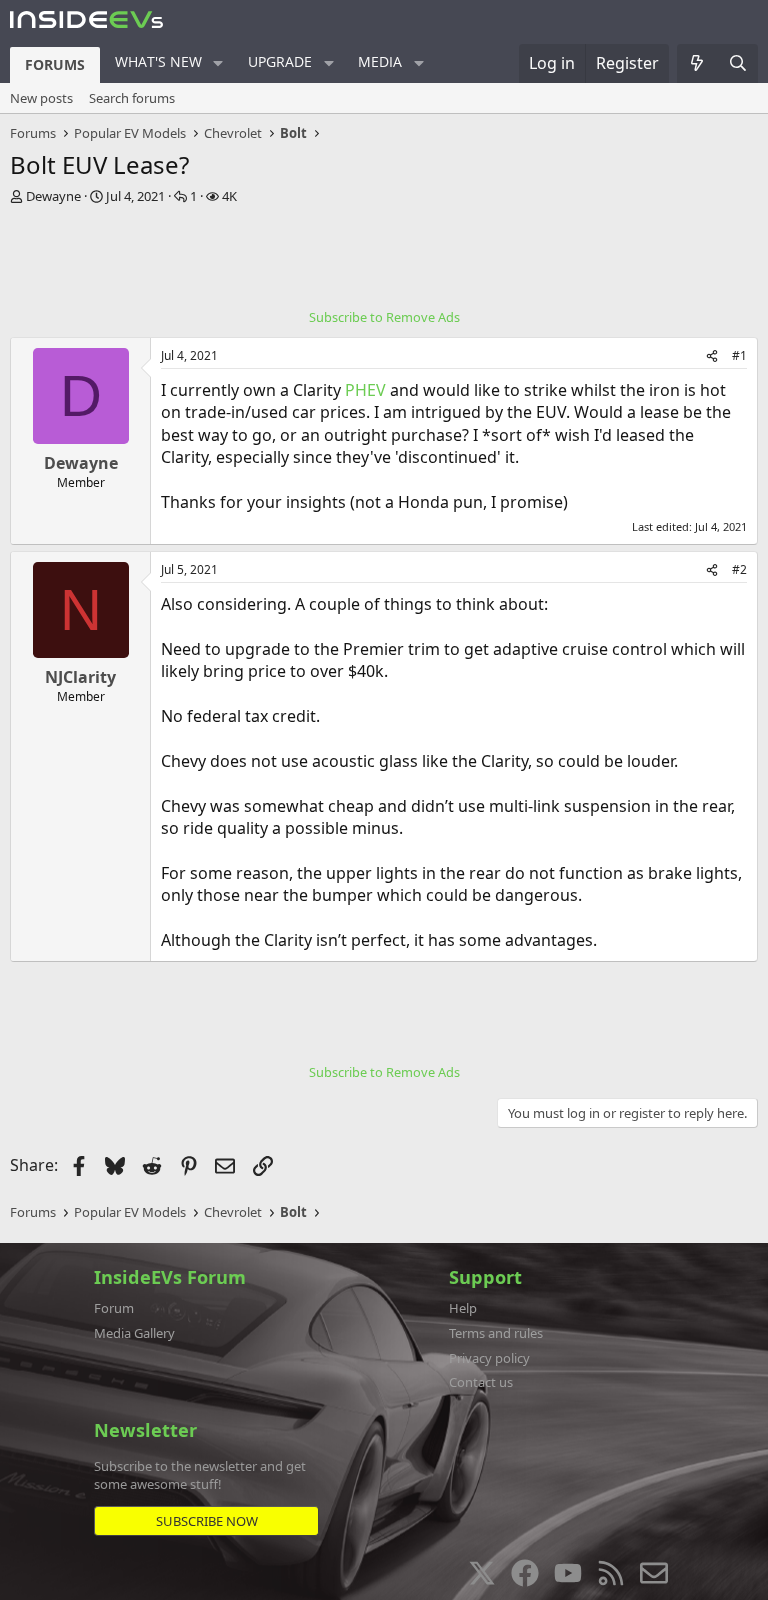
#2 (739, 569)
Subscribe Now (207, 1521)
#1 (739, 355)
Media (380, 61)
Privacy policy (489, 1358)
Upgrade (280, 61)
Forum (114, 1308)
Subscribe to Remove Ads (384, 317)
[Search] (737, 63)
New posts (41, 98)
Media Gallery (134, 1333)
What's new (158, 61)
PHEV (365, 390)
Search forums (132, 98)
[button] (218, 63)
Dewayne (53, 196)
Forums (55, 64)
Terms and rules (496, 1333)
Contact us (481, 1382)
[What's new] (697, 63)
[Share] (712, 356)
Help (463, 1308)
